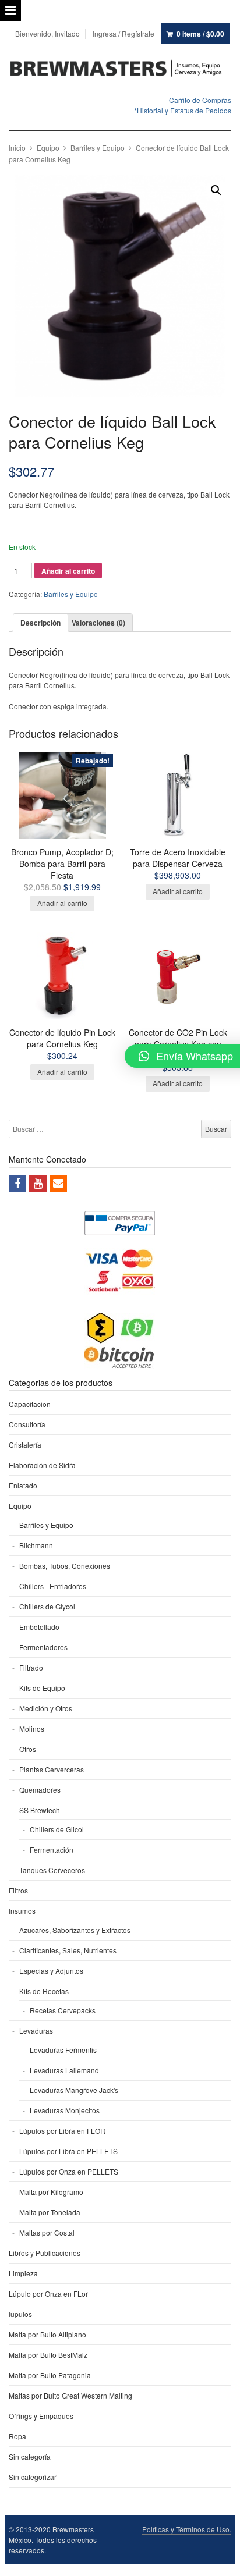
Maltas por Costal (47, 2232)
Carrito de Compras (200, 100)
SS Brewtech (40, 1810)
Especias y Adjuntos (51, 1971)
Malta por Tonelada (50, 2212)
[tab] (40, 623)
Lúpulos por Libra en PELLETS (68, 2151)
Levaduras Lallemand (64, 2070)
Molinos (32, 1728)
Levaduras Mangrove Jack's (74, 2090)
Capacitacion (30, 1404)
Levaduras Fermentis (63, 2050)
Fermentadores (43, 1647)
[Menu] (10, 10)
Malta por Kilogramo (51, 2192)
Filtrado (31, 1667)
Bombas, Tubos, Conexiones (65, 1566)
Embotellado (39, 1627)
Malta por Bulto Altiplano (47, 2334)
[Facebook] (17, 1184)
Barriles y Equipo (98, 148)
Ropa (17, 2436)
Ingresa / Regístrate (123, 33)
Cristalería (25, 1445)
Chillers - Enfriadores (53, 1586)
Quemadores (40, 1790)
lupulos (20, 2314)
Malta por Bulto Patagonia (50, 2375)
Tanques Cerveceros (52, 1870)
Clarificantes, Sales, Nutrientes (68, 1950)
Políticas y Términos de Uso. (187, 2529)
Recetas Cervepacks (63, 2010)
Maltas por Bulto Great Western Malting (70, 2395)
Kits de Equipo (42, 1688)
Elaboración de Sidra (42, 1465)
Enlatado (23, 1485)
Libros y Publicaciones (45, 2253)
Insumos (22, 1911)
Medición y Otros (46, 1708)
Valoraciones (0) (98, 623)
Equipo (48, 148)
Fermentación (52, 1850)
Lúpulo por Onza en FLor (48, 2293)
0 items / (200, 34)
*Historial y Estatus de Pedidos (183, 110)
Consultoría (27, 1424)
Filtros (18, 1890)
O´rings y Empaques (41, 2416)
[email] (58, 1184)
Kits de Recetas (44, 1991)
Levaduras (36, 2030)
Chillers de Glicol (57, 1829)
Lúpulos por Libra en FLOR (62, 2131)
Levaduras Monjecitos (65, 2110)
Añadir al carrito (68, 571)
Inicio (17, 148)
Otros (28, 1749)
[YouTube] (38, 1184)
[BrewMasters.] (120, 69)
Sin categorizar (33, 2477)
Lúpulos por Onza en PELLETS (69, 2171)
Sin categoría (30, 2456)
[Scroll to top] (218, 2560)
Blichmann (36, 1545)
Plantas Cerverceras (52, 1769)
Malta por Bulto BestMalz (48, 2355)
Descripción (40, 623)
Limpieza (23, 2273)
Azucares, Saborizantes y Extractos (75, 1930)
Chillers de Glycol (47, 1606)
